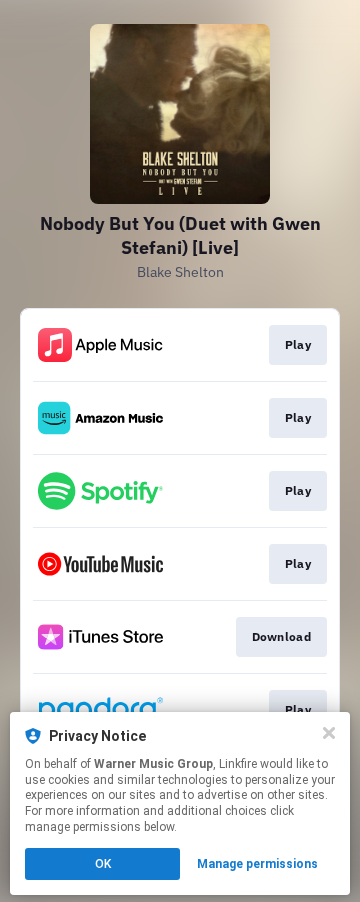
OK (103, 864)
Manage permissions (257, 864)
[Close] (329, 733)
